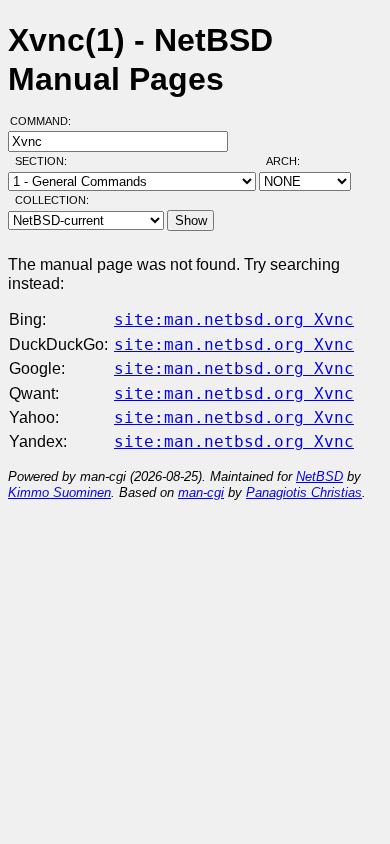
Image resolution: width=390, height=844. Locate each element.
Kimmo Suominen (59, 492)
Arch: (292, 161)
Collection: (52, 200)
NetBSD (319, 476)
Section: (45, 161)
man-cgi (201, 492)
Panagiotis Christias (304, 492)
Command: (46, 121)
